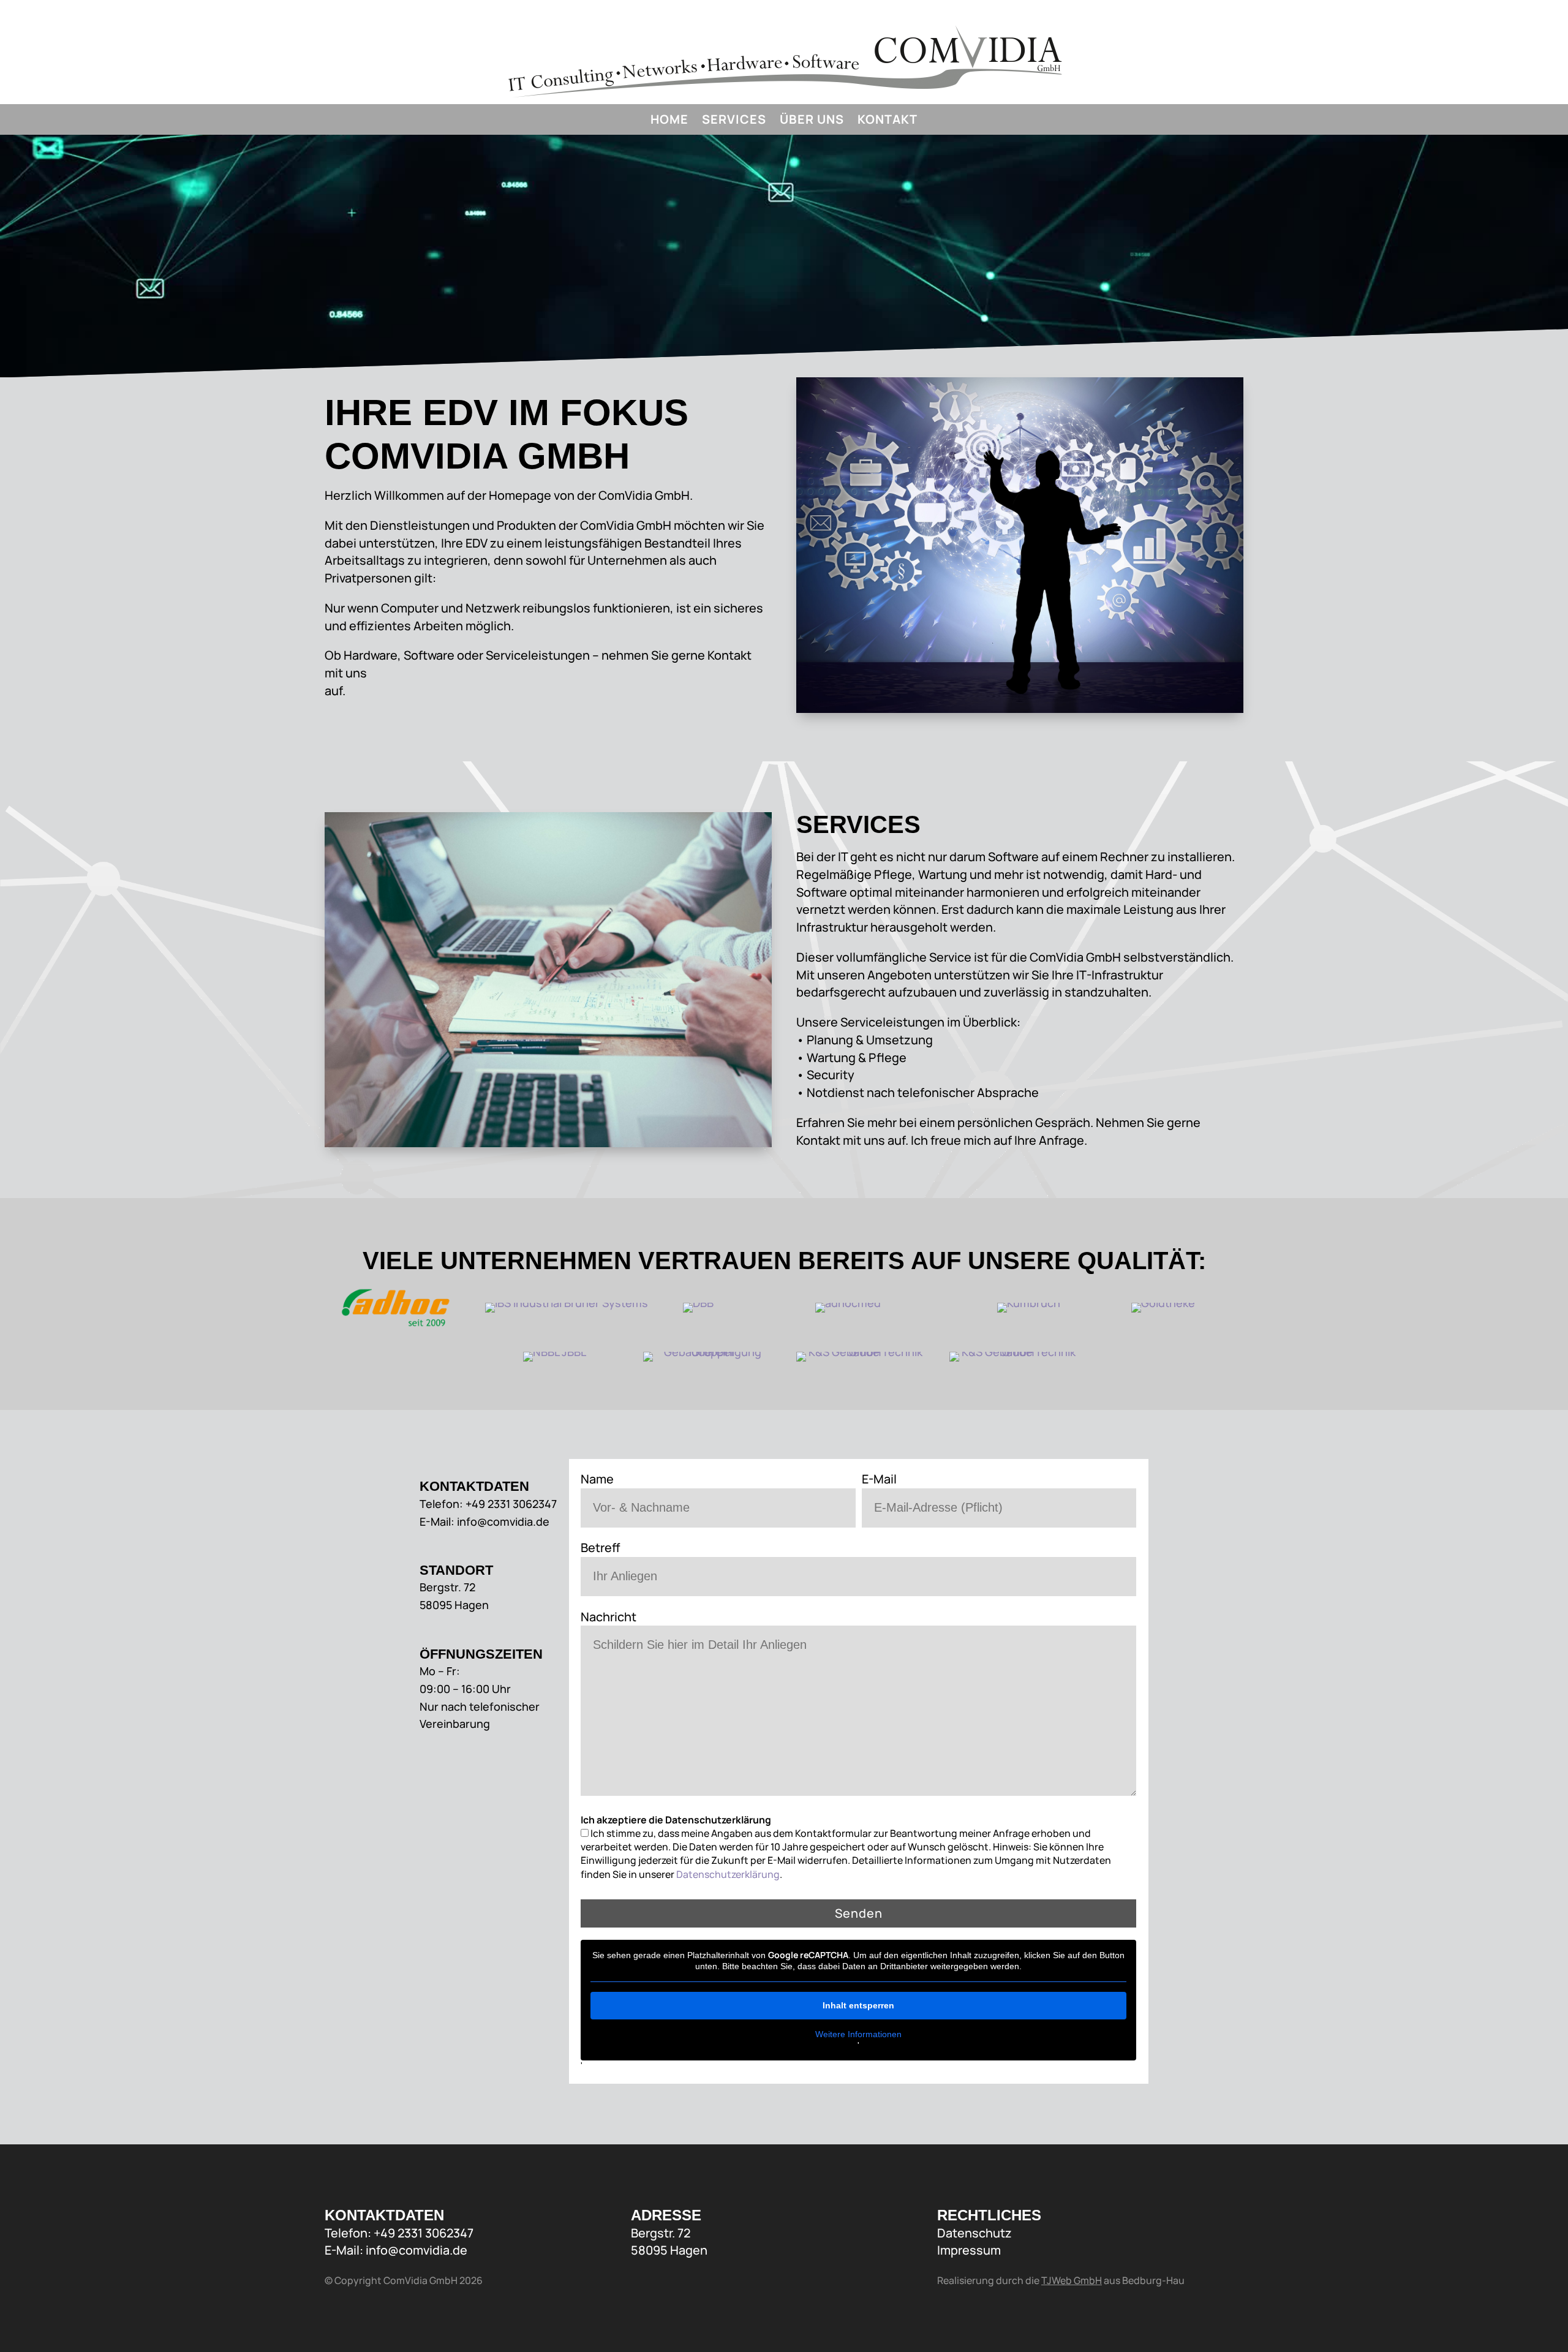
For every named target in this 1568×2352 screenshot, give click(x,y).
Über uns (812, 121)
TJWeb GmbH (1072, 2280)
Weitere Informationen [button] (858, 2034)
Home (669, 121)
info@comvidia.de (417, 2250)
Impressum (969, 2250)
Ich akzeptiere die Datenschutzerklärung (676, 1820)
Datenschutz (974, 2233)
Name (597, 1479)
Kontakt (888, 121)
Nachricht (609, 1617)
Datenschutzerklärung (728, 1874)
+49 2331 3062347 (424, 2233)
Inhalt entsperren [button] (858, 2005)
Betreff (600, 1547)
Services (734, 121)
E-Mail (879, 1479)
